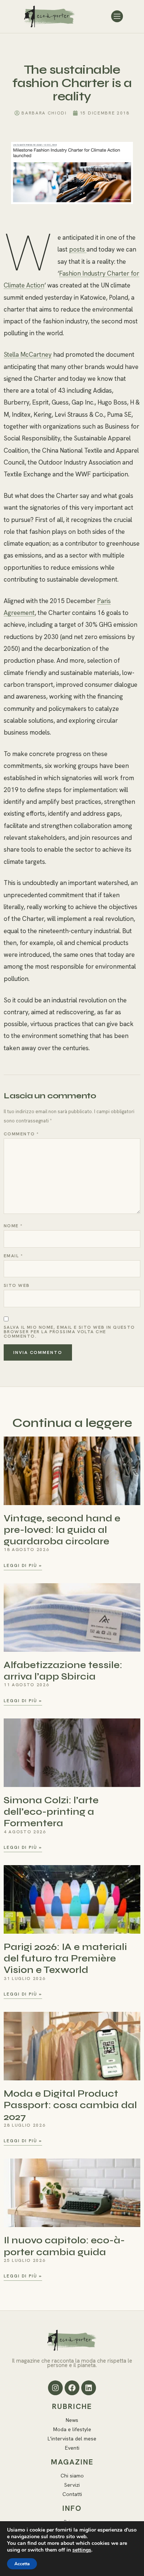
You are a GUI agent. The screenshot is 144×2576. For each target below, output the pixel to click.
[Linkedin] (89, 2388)
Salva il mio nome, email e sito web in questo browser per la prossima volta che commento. (69, 1332)
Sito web (17, 1285)
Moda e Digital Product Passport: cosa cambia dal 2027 (70, 2105)
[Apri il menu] (117, 16)
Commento (21, 1134)
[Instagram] (55, 2388)
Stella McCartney (28, 355)
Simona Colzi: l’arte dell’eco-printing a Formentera (51, 1812)
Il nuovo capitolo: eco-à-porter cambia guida (64, 2246)
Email (13, 1256)
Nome (13, 1226)
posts (78, 249)
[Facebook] (72, 2388)
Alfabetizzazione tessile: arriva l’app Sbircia (63, 1671)
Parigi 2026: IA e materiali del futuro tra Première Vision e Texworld (65, 1958)
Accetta (22, 2564)
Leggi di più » (23, 1566)
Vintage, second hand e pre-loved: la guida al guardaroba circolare (62, 1530)
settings (82, 2550)
